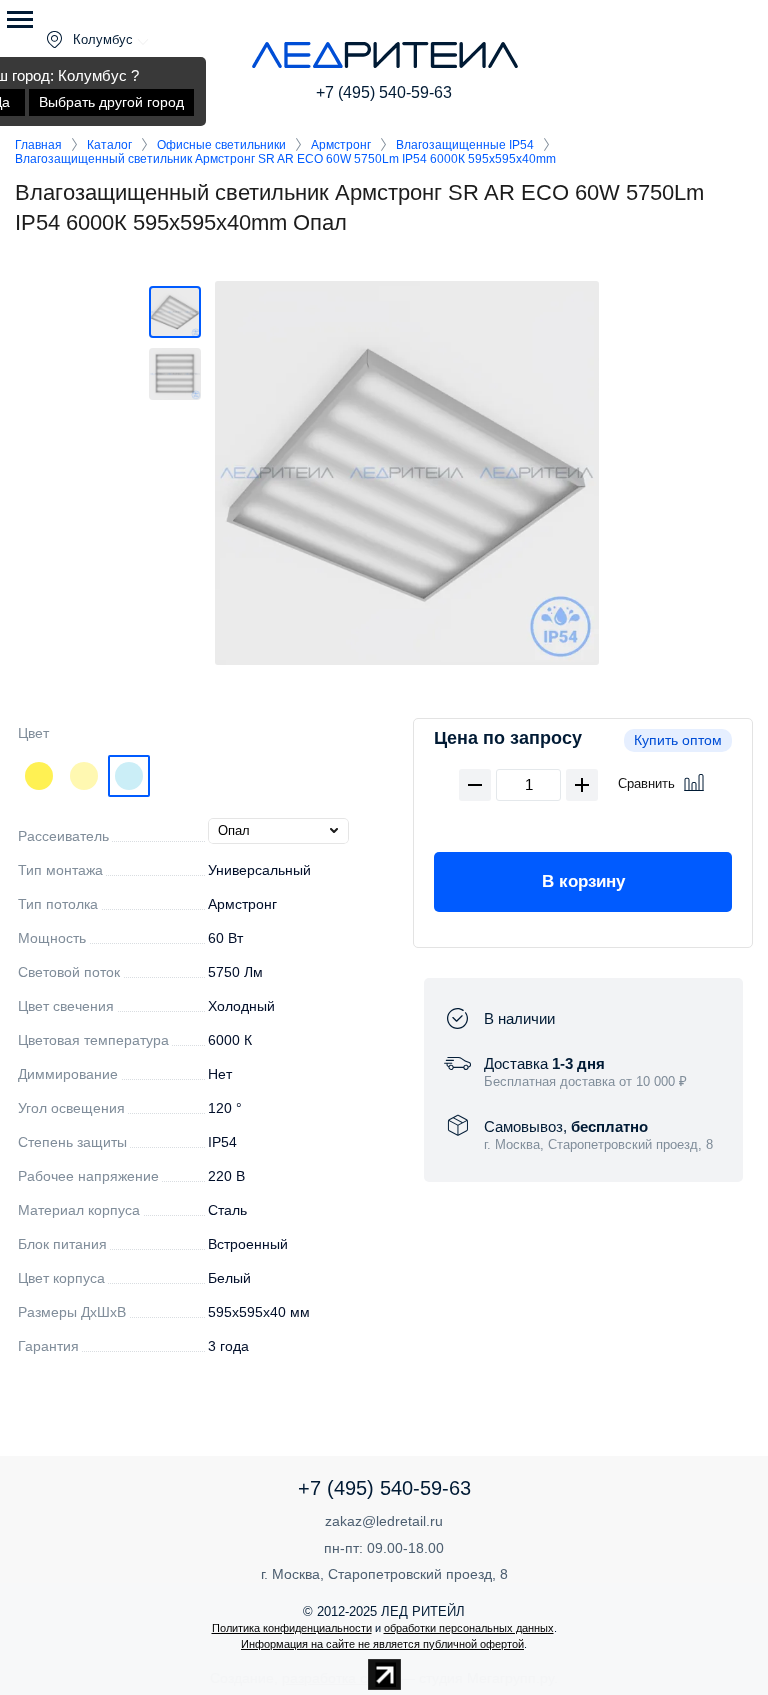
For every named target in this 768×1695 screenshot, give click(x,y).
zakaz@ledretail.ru (384, 1521)
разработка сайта (339, 1678)
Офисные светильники (221, 145)
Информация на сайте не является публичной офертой (382, 1644)
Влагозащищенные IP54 (465, 145)
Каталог (109, 145)
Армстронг (341, 145)
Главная (38, 145)
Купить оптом (678, 740)
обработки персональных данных (469, 1628)
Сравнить (646, 783)
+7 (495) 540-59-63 (384, 92)
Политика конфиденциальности (292, 1628)
